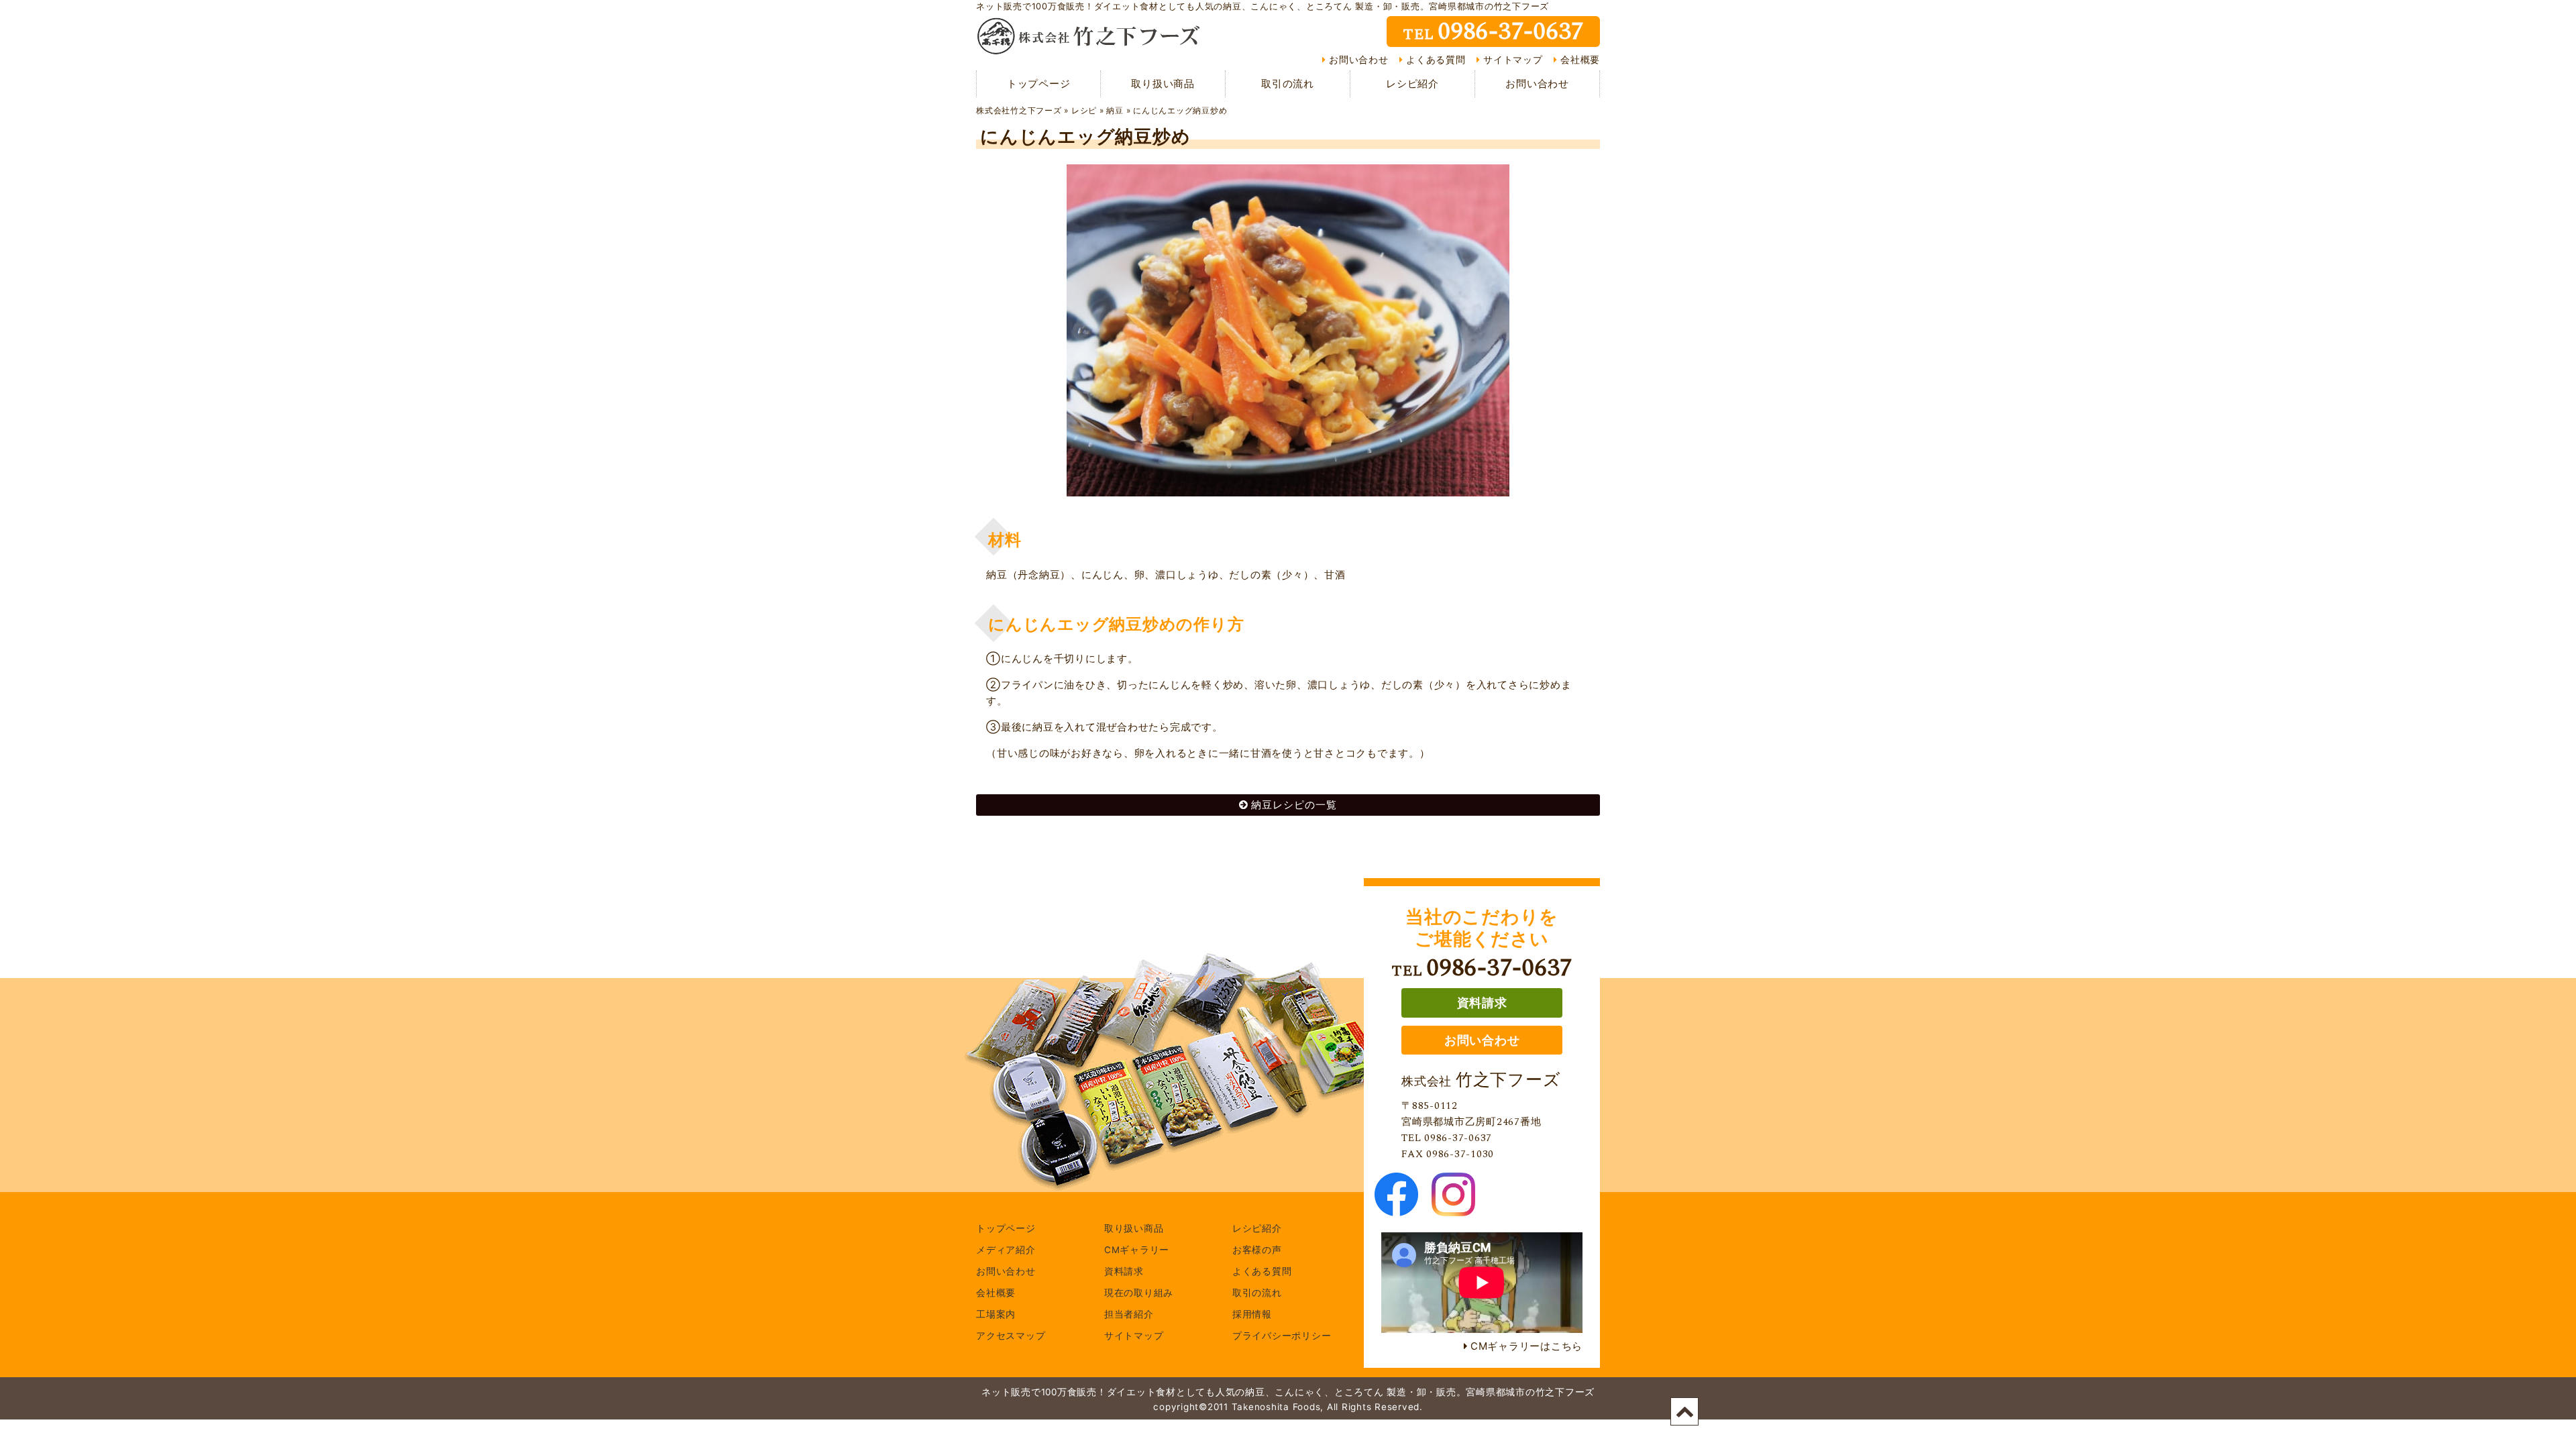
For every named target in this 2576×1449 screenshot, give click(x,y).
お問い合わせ (1359, 60)
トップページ (1039, 84)
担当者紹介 (1129, 1315)
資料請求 (1482, 1003)
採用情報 (1252, 1315)
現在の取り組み (1139, 1293)
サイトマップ (1513, 60)
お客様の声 (1257, 1250)
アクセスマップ (1011, 1336)
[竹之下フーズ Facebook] (1396, 1208)
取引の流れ (1288, 84)
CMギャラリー (1137, 1250)
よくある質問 (1436, 60)
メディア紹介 (1006, 1250)
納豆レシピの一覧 (1294, 805)
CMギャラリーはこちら (1526, 1346)
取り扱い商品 (1163, 84)
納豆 (1115, 110)
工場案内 (996, 1315)
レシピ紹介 (1412, 84)
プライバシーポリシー (1282, 1336)
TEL (1493, 32)
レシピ (1084, 110)
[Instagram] (1453, 1208)
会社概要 (1580, 60)
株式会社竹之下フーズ (1019, 110)
